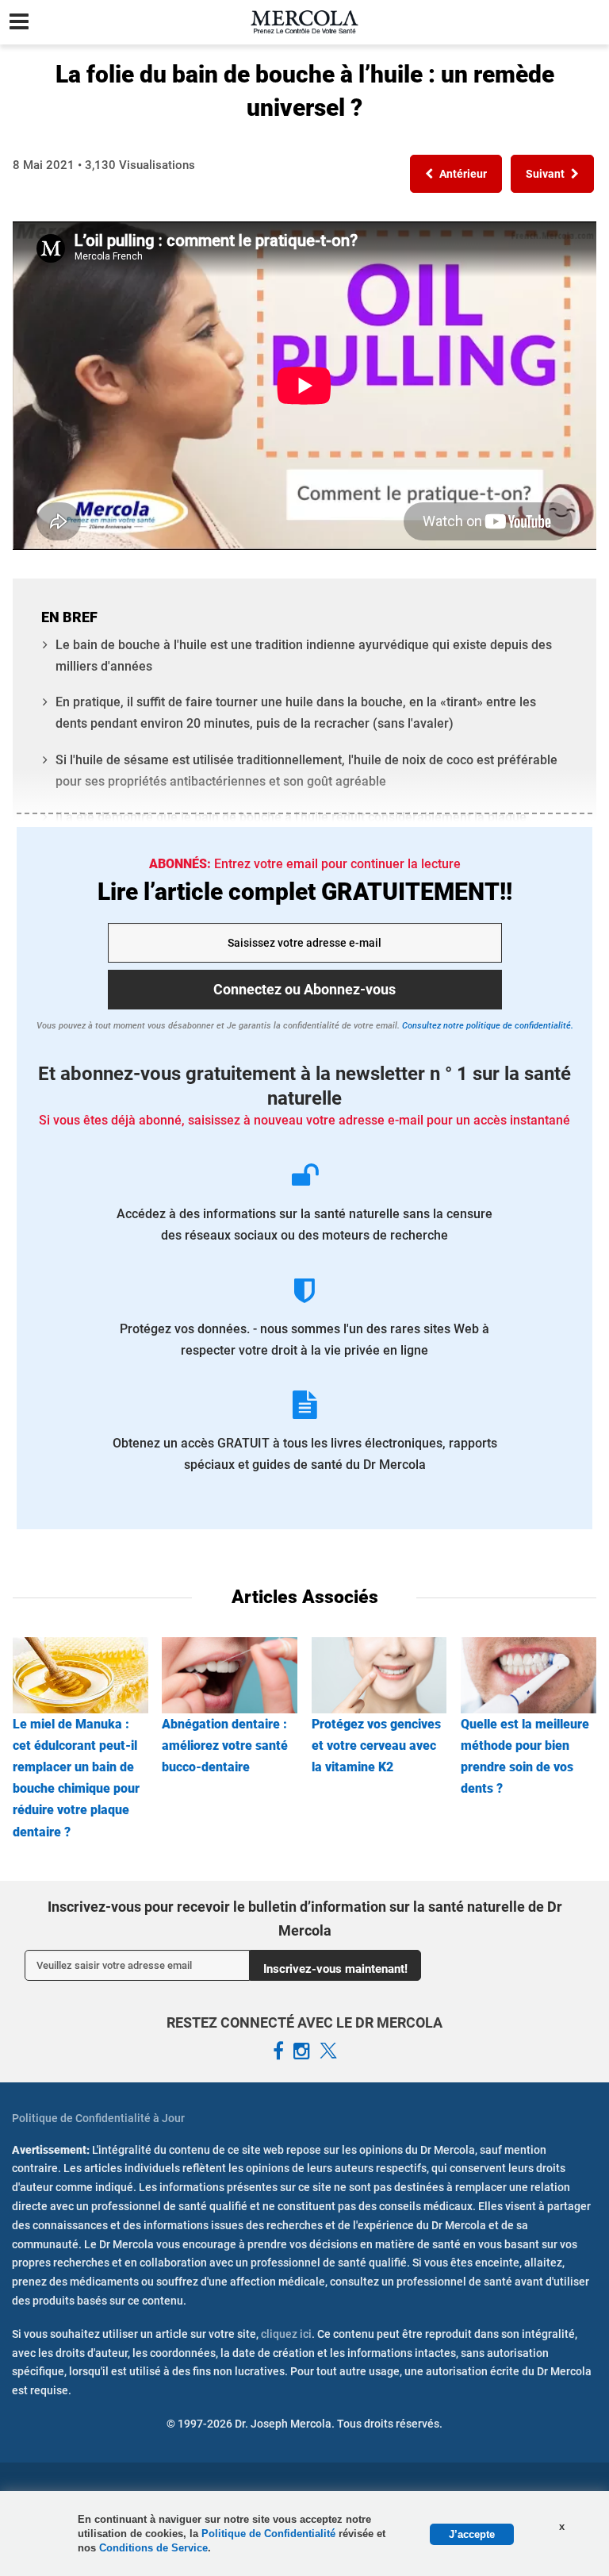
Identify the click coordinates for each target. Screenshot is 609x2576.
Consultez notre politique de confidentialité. (486, 1026)
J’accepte (472, 2534)
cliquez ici (286, 2334)
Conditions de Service (153, 2548)
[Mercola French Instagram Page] (302, 2051)
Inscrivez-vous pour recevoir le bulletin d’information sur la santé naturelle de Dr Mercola (305, 1919)
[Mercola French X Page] (328, 2051)
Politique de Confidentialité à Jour (98, 2118)
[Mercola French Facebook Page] (278, 2051)
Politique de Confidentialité (270, 2534)
